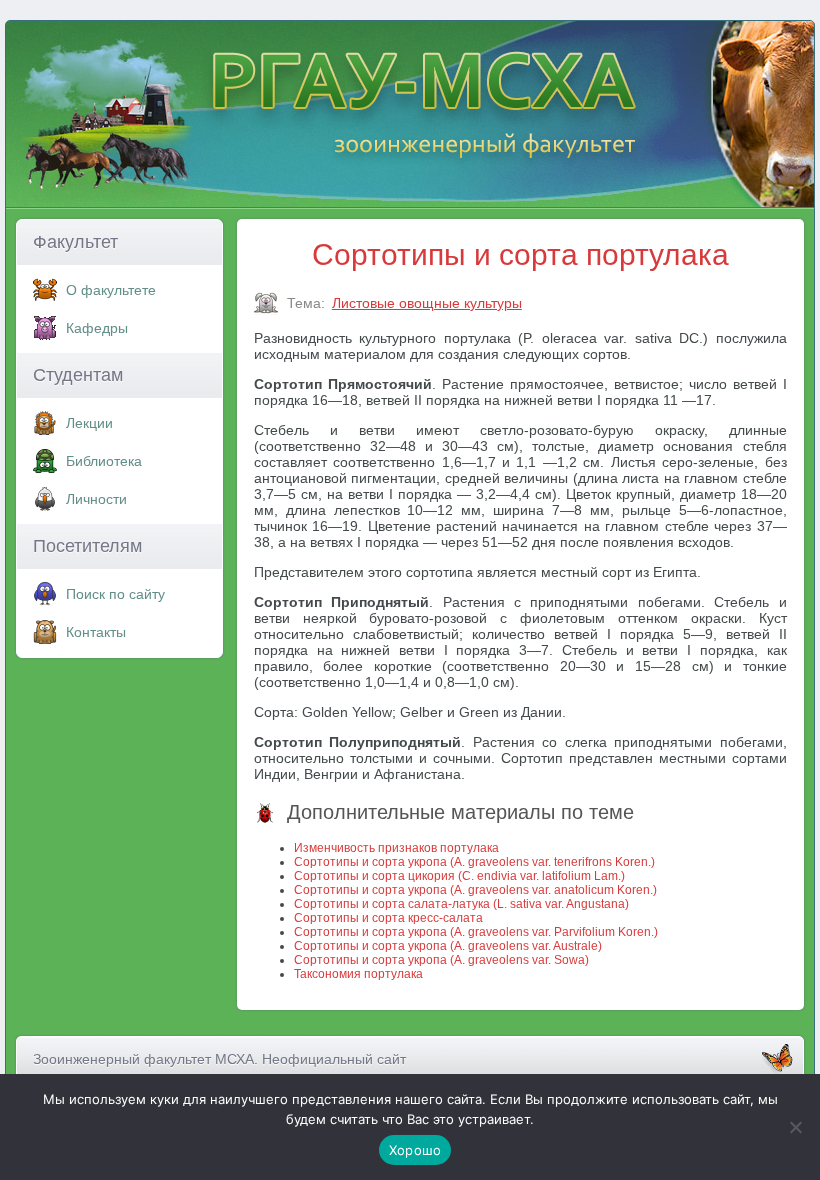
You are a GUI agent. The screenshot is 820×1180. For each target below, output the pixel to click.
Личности (96, 499)
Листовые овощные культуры (427, 303)
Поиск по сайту (115, 594)
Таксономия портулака (358, 974)
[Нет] (795, 1127)
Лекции (89, 423)
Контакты (96, 632)
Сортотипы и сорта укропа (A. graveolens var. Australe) (448, 946)
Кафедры (97, 328)
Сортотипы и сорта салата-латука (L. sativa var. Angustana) (461, 904)
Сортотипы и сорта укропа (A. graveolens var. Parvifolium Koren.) (476, 932)
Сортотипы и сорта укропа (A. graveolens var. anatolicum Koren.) (475, 890)
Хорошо (415, 1150)
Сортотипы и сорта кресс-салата (388, 918)
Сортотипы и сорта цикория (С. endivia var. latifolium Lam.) (459, 876)
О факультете (111, 290)
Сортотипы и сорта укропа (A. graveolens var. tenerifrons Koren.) (474, 862)
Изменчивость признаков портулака (396, 848)
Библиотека (104, 461)
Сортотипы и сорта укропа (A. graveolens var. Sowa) (441, 960)
